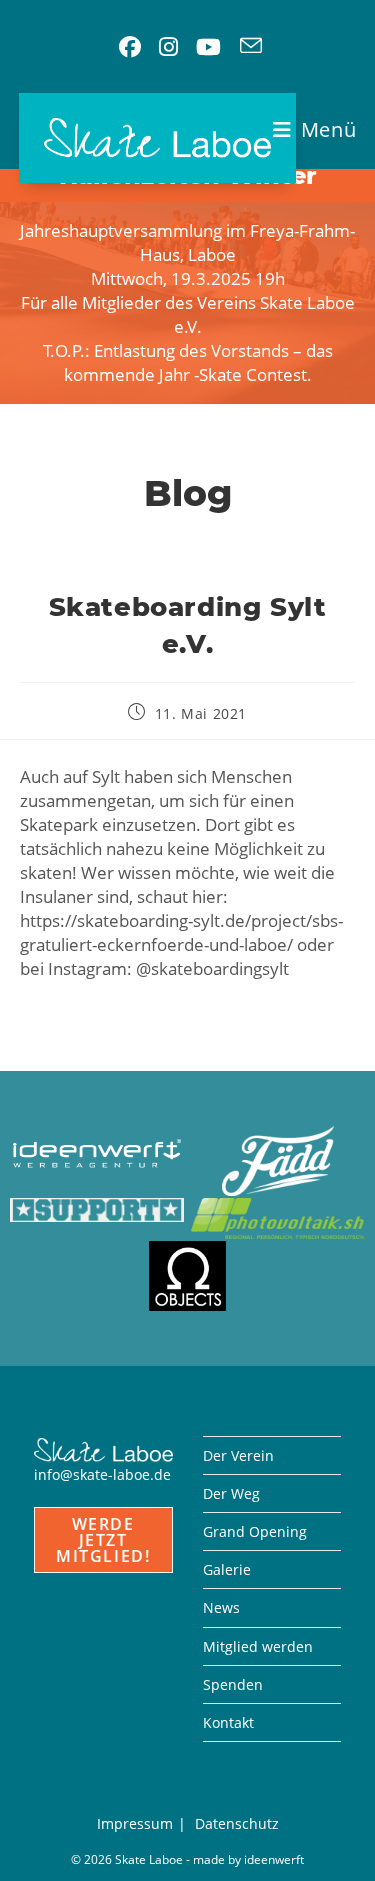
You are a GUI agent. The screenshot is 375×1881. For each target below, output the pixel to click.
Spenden (233, 1684)
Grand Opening (255, 1531)
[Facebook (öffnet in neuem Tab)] (130, 47)
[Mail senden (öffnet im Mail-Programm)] (251, 47)
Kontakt (228, 1722)
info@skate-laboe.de (102, 1474)
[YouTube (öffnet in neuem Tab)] (208, 47)
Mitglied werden (258, 1646)
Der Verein (238, 1455)
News (221, 1607)
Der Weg (231, 1493)
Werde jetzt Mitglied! (103, 1540)
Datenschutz (237, 1823)
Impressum (135, 1823)
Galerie (227, 1569)
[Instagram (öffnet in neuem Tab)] (168, 47)
